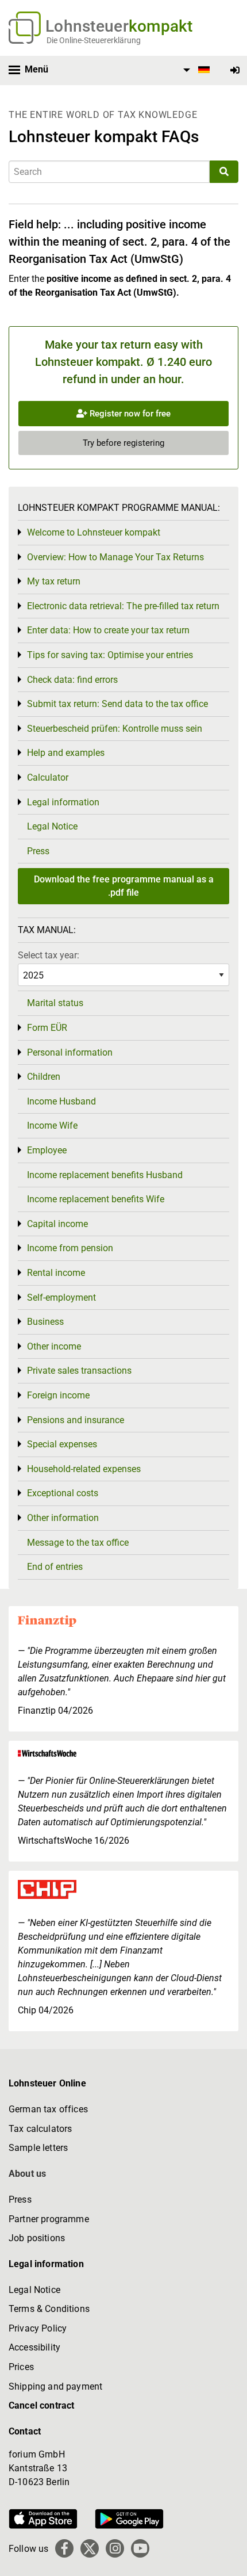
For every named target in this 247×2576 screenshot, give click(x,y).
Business (45, 1322)
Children (44, 1077)
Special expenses (62, 1444)
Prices (21, 2367)
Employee (47, 1150)
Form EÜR (47, 1028)
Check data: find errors (72, 680)
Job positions (37, 2238)
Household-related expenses (84, 1469)
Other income (54, 1346)
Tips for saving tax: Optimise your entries (110, 655)
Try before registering (123, 443)
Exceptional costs (63, 1493)
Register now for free (129, 414)
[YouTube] (140, 2548)
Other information (63, 1518)
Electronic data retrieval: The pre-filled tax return (123, 606)
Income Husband (61, 1101)
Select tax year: (49, 955)
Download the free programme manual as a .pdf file (124, 886)
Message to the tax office (78, 1543)
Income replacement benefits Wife (96, 1199)
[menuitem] (195, 70)
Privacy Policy (38, 2328)
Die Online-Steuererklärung (94, 40)
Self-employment (61, 1297)
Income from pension (70, 1248)
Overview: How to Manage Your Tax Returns (115, 557)
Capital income (57, 1224)
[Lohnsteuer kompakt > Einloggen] (235, 70)
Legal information (63, 802)
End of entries (55, 1567)
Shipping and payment (55, 2386)
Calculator (48, 777)
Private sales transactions (79, 1371)
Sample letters (38, 2148)
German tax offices (48, 2109)
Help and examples (66, 753)
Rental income (56, 1273)
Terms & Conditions (49, 2309)
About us (27, 2174)
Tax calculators (40, 2129)
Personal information (70, 1052)
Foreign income (58, 1395)
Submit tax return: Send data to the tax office (117, 704)
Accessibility (34, 2347)
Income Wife (52, 1125)
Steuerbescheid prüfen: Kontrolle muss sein (115, 729)
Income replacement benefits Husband (105, 1175)
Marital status (55, 1003)
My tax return (54, 581)
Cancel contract (41, 2405)
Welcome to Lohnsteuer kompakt (94, 532)
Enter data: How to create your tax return (108, 630)
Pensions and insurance (76, 1420)
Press (38, 851)
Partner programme (49, 2219)
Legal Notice (52, 826)
